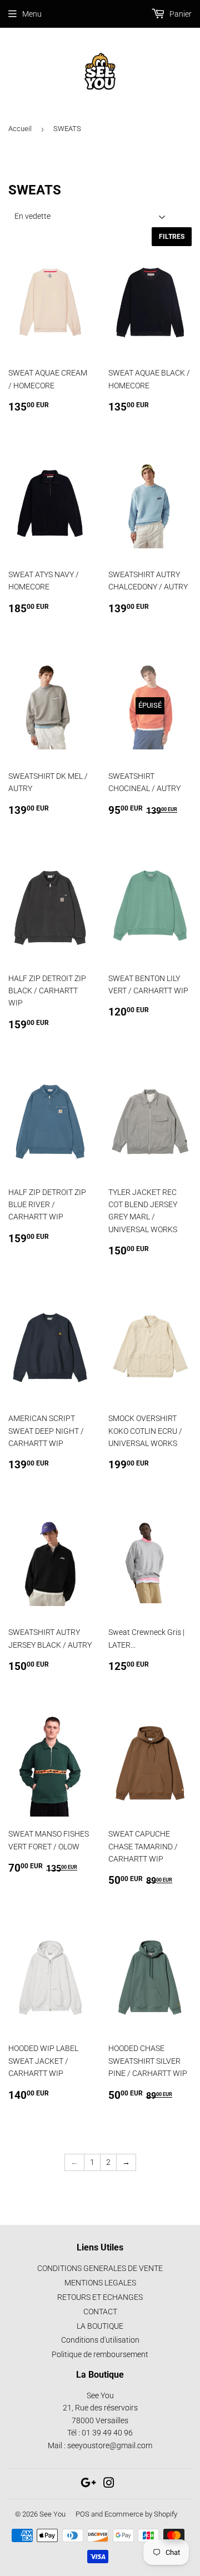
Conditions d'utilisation (100, 2340)
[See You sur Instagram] (109, 2484)
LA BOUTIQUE (100, 2326)
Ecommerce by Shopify (141, 2514)
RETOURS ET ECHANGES (100, 2297)
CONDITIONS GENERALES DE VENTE (100, 2268)
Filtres (172, 237)
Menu (32, 14)
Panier (180, 14)
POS (82, 2514)
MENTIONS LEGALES (100, 2283)
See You (52, 2514)
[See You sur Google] (88, 2484)
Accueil (20, 129)
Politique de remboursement (100, 2354)
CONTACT (100, 2312)
